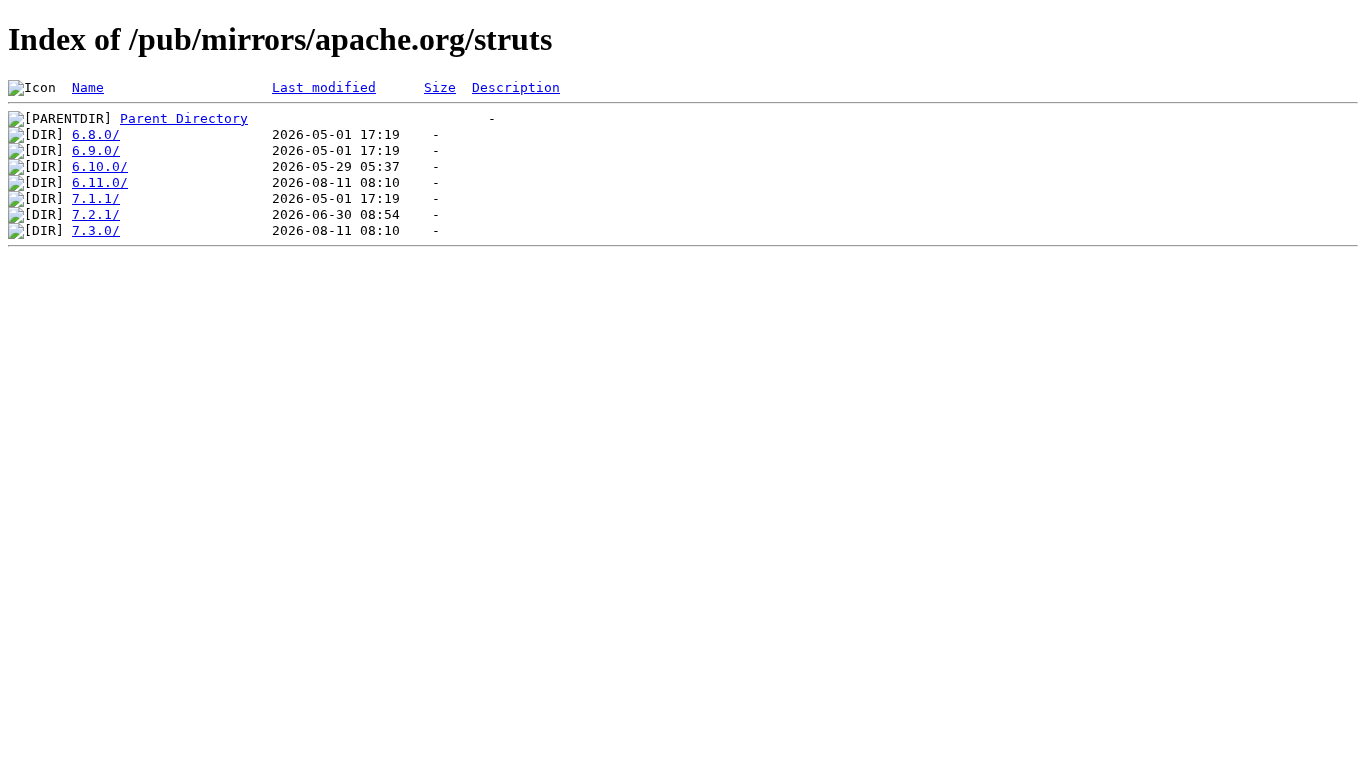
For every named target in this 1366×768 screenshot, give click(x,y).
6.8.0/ (96, 134)
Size (440, 87)
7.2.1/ (96, 214)
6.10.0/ (100, 166)
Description (516, 87)
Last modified (324, 87)
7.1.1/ (96, 198)
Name (88, 87)
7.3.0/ (96, 230)
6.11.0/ (100, 182)
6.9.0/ (96, 150)
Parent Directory (184, 118)
